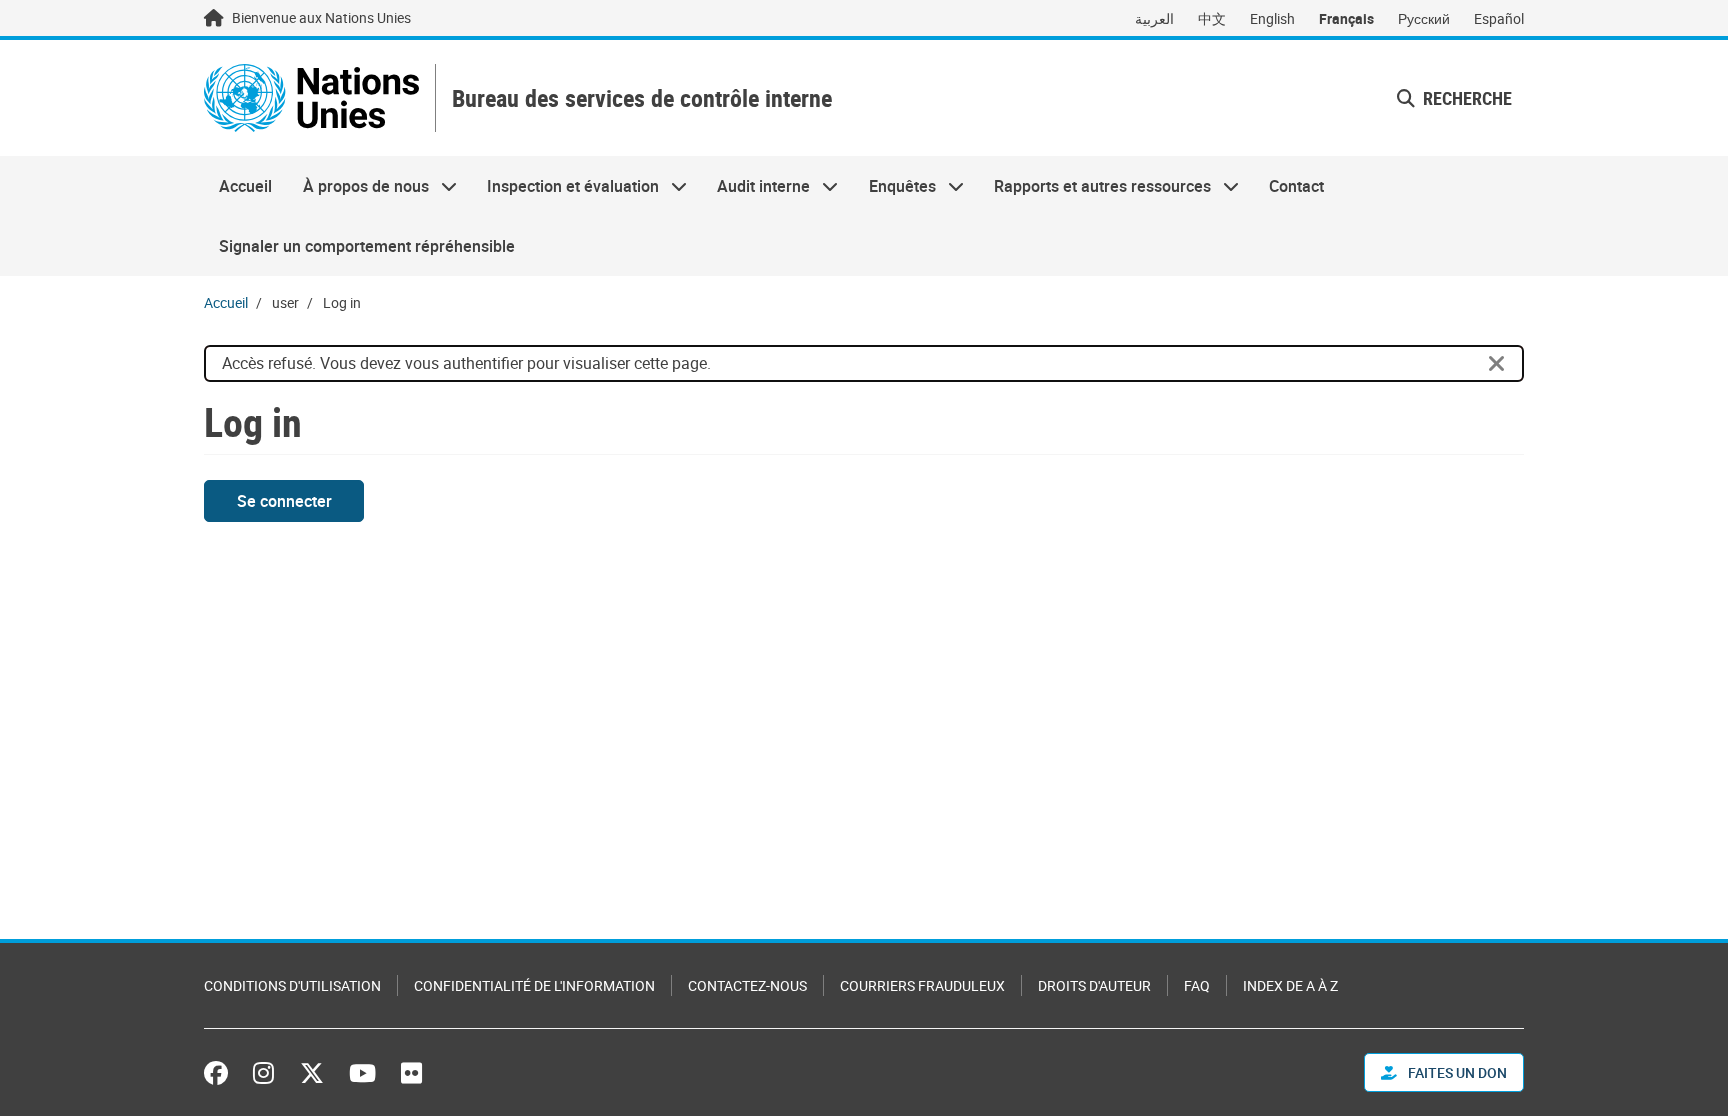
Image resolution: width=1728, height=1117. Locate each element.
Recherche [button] (1465, 98)
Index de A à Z (1290, 985)
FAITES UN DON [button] (1456, 1072)
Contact (1296, 186)
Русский (1424, 18)
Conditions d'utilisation (292, 985)
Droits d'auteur (1094, 985)
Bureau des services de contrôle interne (642, 98)
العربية (1154, 18)
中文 (1212, 18)
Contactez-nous (747, 985)
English (1272, 18)
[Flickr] (411, 1073)
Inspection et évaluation (565, 186)
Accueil (245, 186)
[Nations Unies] (311, 98)
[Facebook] (221, 1073)
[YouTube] (362, 1073)
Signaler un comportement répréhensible (367, 246)
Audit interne (756, 186)
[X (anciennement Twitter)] (312, 1073)
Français (1346, 18)
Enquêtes (895, 186)
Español (1499, 18)
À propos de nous (357, 186)
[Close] (1497, 364)
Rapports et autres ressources (1095, 186)
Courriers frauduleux (922, 985)
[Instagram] (263, 1073)
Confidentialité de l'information (534, 985)
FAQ (1197, 985)
